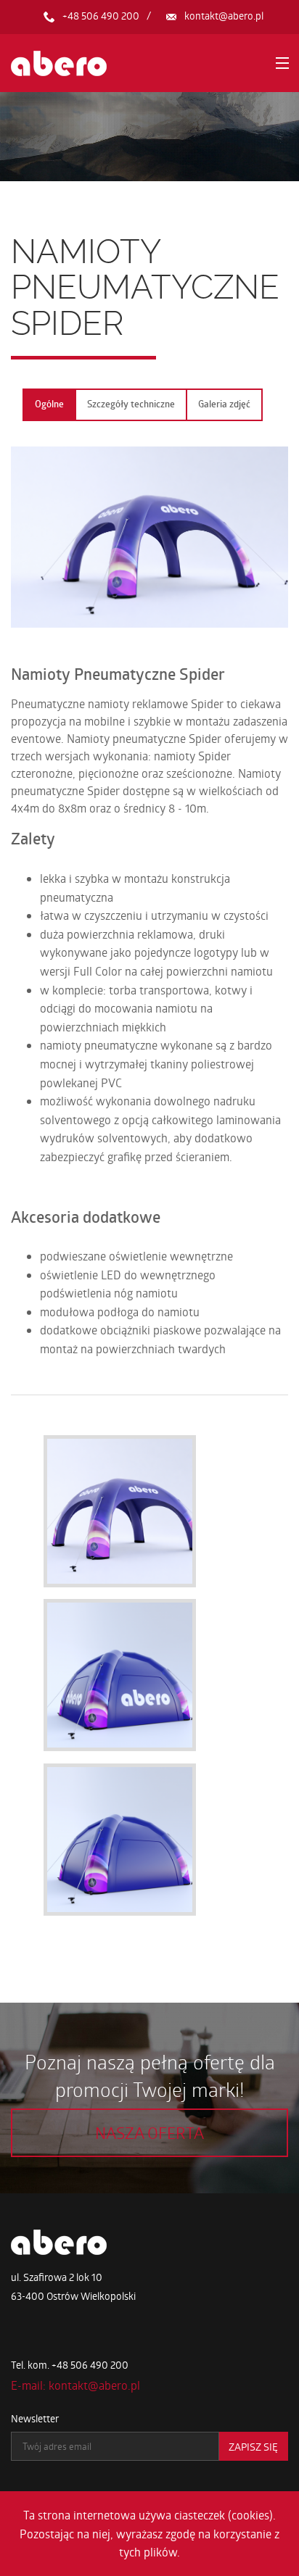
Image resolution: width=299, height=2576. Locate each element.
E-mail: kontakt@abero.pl (75, 2385)
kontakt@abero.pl (224, 16)
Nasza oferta (149, 2132)
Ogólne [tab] (49, 404)
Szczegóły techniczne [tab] (131, 404)
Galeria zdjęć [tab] (224, 404)
